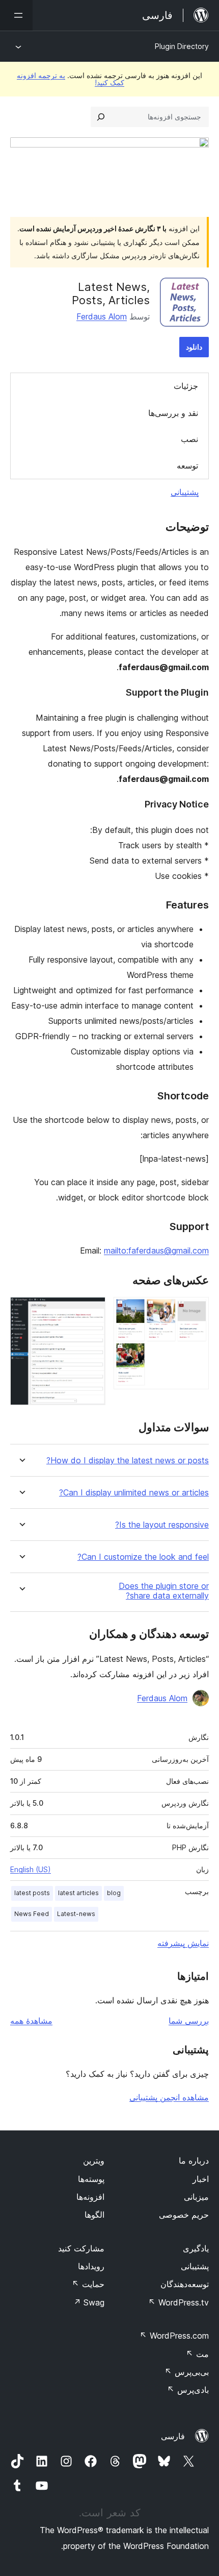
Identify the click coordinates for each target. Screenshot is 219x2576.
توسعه (187, 465)
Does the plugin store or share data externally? (164, 1591)
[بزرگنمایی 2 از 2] (92, 1311)
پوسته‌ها (91, 2179)
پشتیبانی (185, 492)
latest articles (78, 1893)
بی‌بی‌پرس (187, 2372)
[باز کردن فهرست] (16, 15)
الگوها (94, 2215)
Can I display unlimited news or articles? (134, 1493)
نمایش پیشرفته (183, 1943)
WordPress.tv (179, 2302)
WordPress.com (174, 2336)
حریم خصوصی (184, 2215)
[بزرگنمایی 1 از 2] (195, 1311)
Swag (89, 2302)
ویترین (94, 2161)
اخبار (201, 2179)
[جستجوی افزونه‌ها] (101, 117)
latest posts (32, 1893)
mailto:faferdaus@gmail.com (156, 1250)
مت (197, 2354)
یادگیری (196, 2248)
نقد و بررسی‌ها (173, 413)
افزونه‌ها (90, 2197)
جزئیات (186, 386)
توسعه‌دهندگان (185, 2284)
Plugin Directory (182, 46)
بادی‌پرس (188, 2390)
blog (114, 1893)
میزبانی (196, 2197)
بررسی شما (189, 2021)
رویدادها (91, 2266)
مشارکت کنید (81, 2248)
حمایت (88, 2284)
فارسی (173, 2436)
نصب (189, 439)
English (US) (31, 1869)
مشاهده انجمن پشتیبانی (169, 2097)
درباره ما (194, 2161)
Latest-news (76, 1914)
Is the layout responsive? (162, 1525)
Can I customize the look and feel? (143, 1557)
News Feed (32, 1914)
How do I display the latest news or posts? (128, 1461)
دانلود (194, 347)
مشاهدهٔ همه (31, 2021)
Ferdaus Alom (102, 316)
